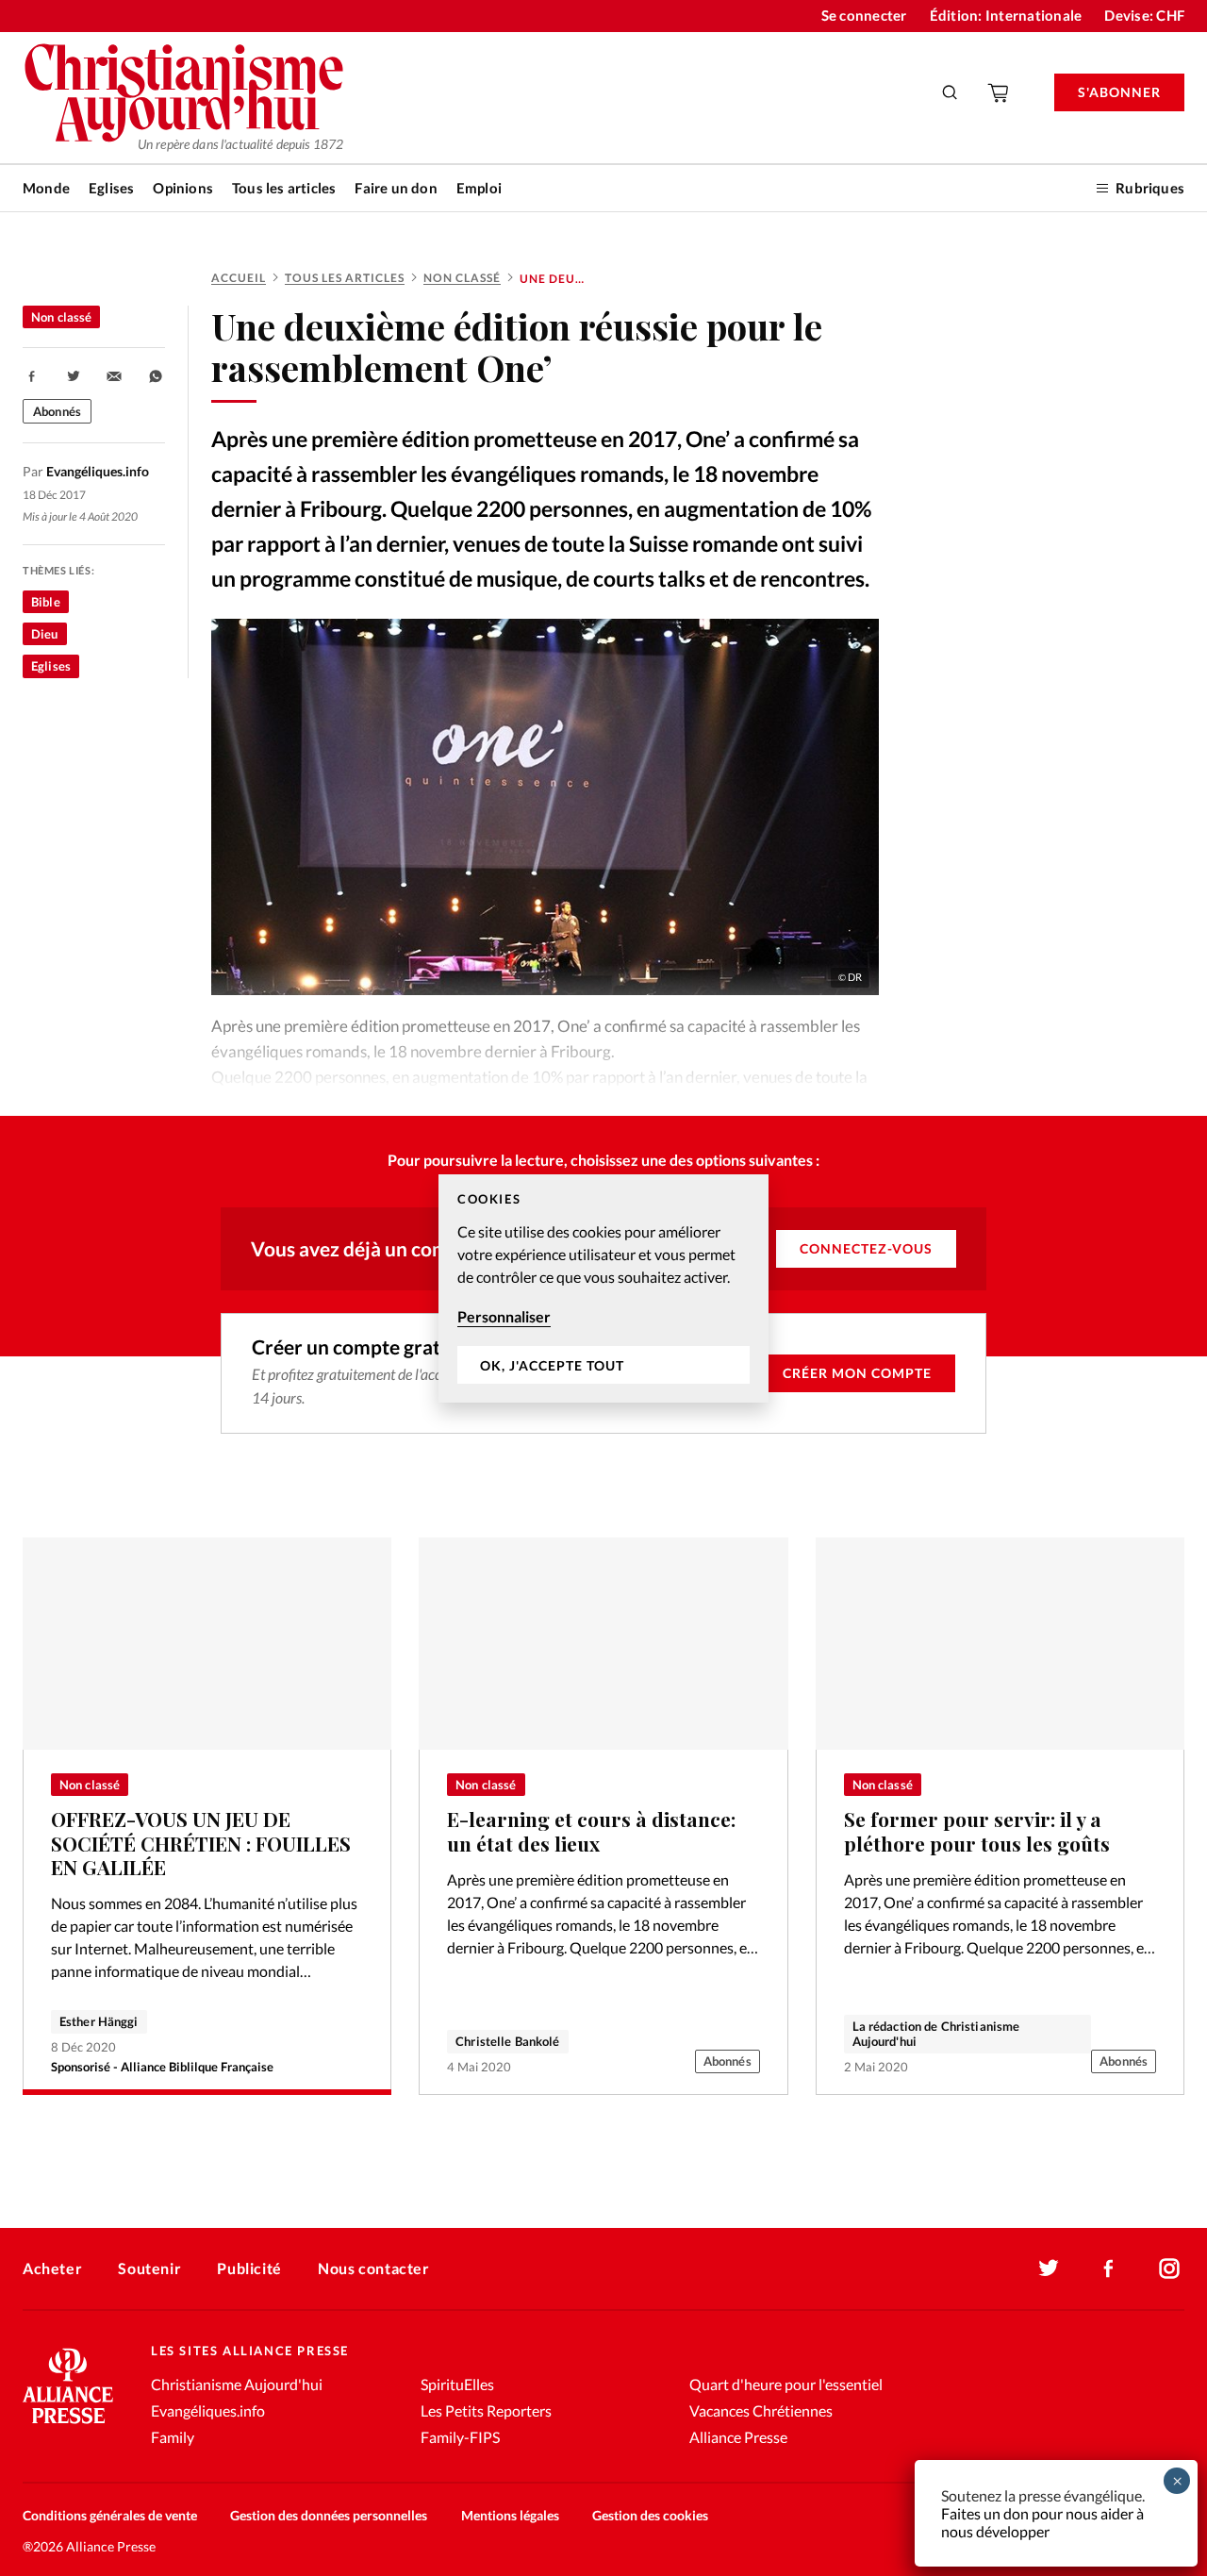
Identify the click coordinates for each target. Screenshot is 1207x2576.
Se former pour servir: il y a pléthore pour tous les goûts (977, 1831)
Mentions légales (510, 2515)
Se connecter (864, 15)
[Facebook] (1109, 2269)
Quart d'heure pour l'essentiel (786, 2384)
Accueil (239, 278)
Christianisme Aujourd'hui (237, 2384)
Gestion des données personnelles (329, 2515)
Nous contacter (373, 2268)
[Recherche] (951, 92)
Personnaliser (504, 1316)
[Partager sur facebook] (32, 376)
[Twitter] (1049, 2269)
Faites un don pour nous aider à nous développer (1042, 2522)
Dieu (45, 634)
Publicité (249, 2268)
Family (173, 2437)
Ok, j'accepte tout (552, 1364)
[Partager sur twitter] (74, 376)
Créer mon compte (857, 1373)
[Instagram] (1169, 2269)
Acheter (52, 2268)
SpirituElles (457, 2384)
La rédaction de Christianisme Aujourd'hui (936, 2034)
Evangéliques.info (208, 2410)
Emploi (479, 188)
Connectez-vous (866, 1248)
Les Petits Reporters (486, 2410)
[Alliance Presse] (68, 2426)
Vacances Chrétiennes (761, 2410)
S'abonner (1119, 92)
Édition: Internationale (1006, 15)
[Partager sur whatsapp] (156, 376)
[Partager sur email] (114, 376)
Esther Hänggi (99, 2021)
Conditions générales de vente (110, 2515)
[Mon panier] (1000, 92)
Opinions (183, 188)
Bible (46, 602)
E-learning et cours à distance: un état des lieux (591, 1831)
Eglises (111, 188)
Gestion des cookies (650, 2515)
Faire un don (396, 188)
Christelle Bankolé (507, 2041)
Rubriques (1150, 188)
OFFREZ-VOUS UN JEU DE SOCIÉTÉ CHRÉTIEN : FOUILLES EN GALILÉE (201, 1843)
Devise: (1144, 15)
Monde (46, 188)
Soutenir (149, 2268)
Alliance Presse (738, 2437)
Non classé (462, 278)
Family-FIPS (460, 2437)
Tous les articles (284, 188)
